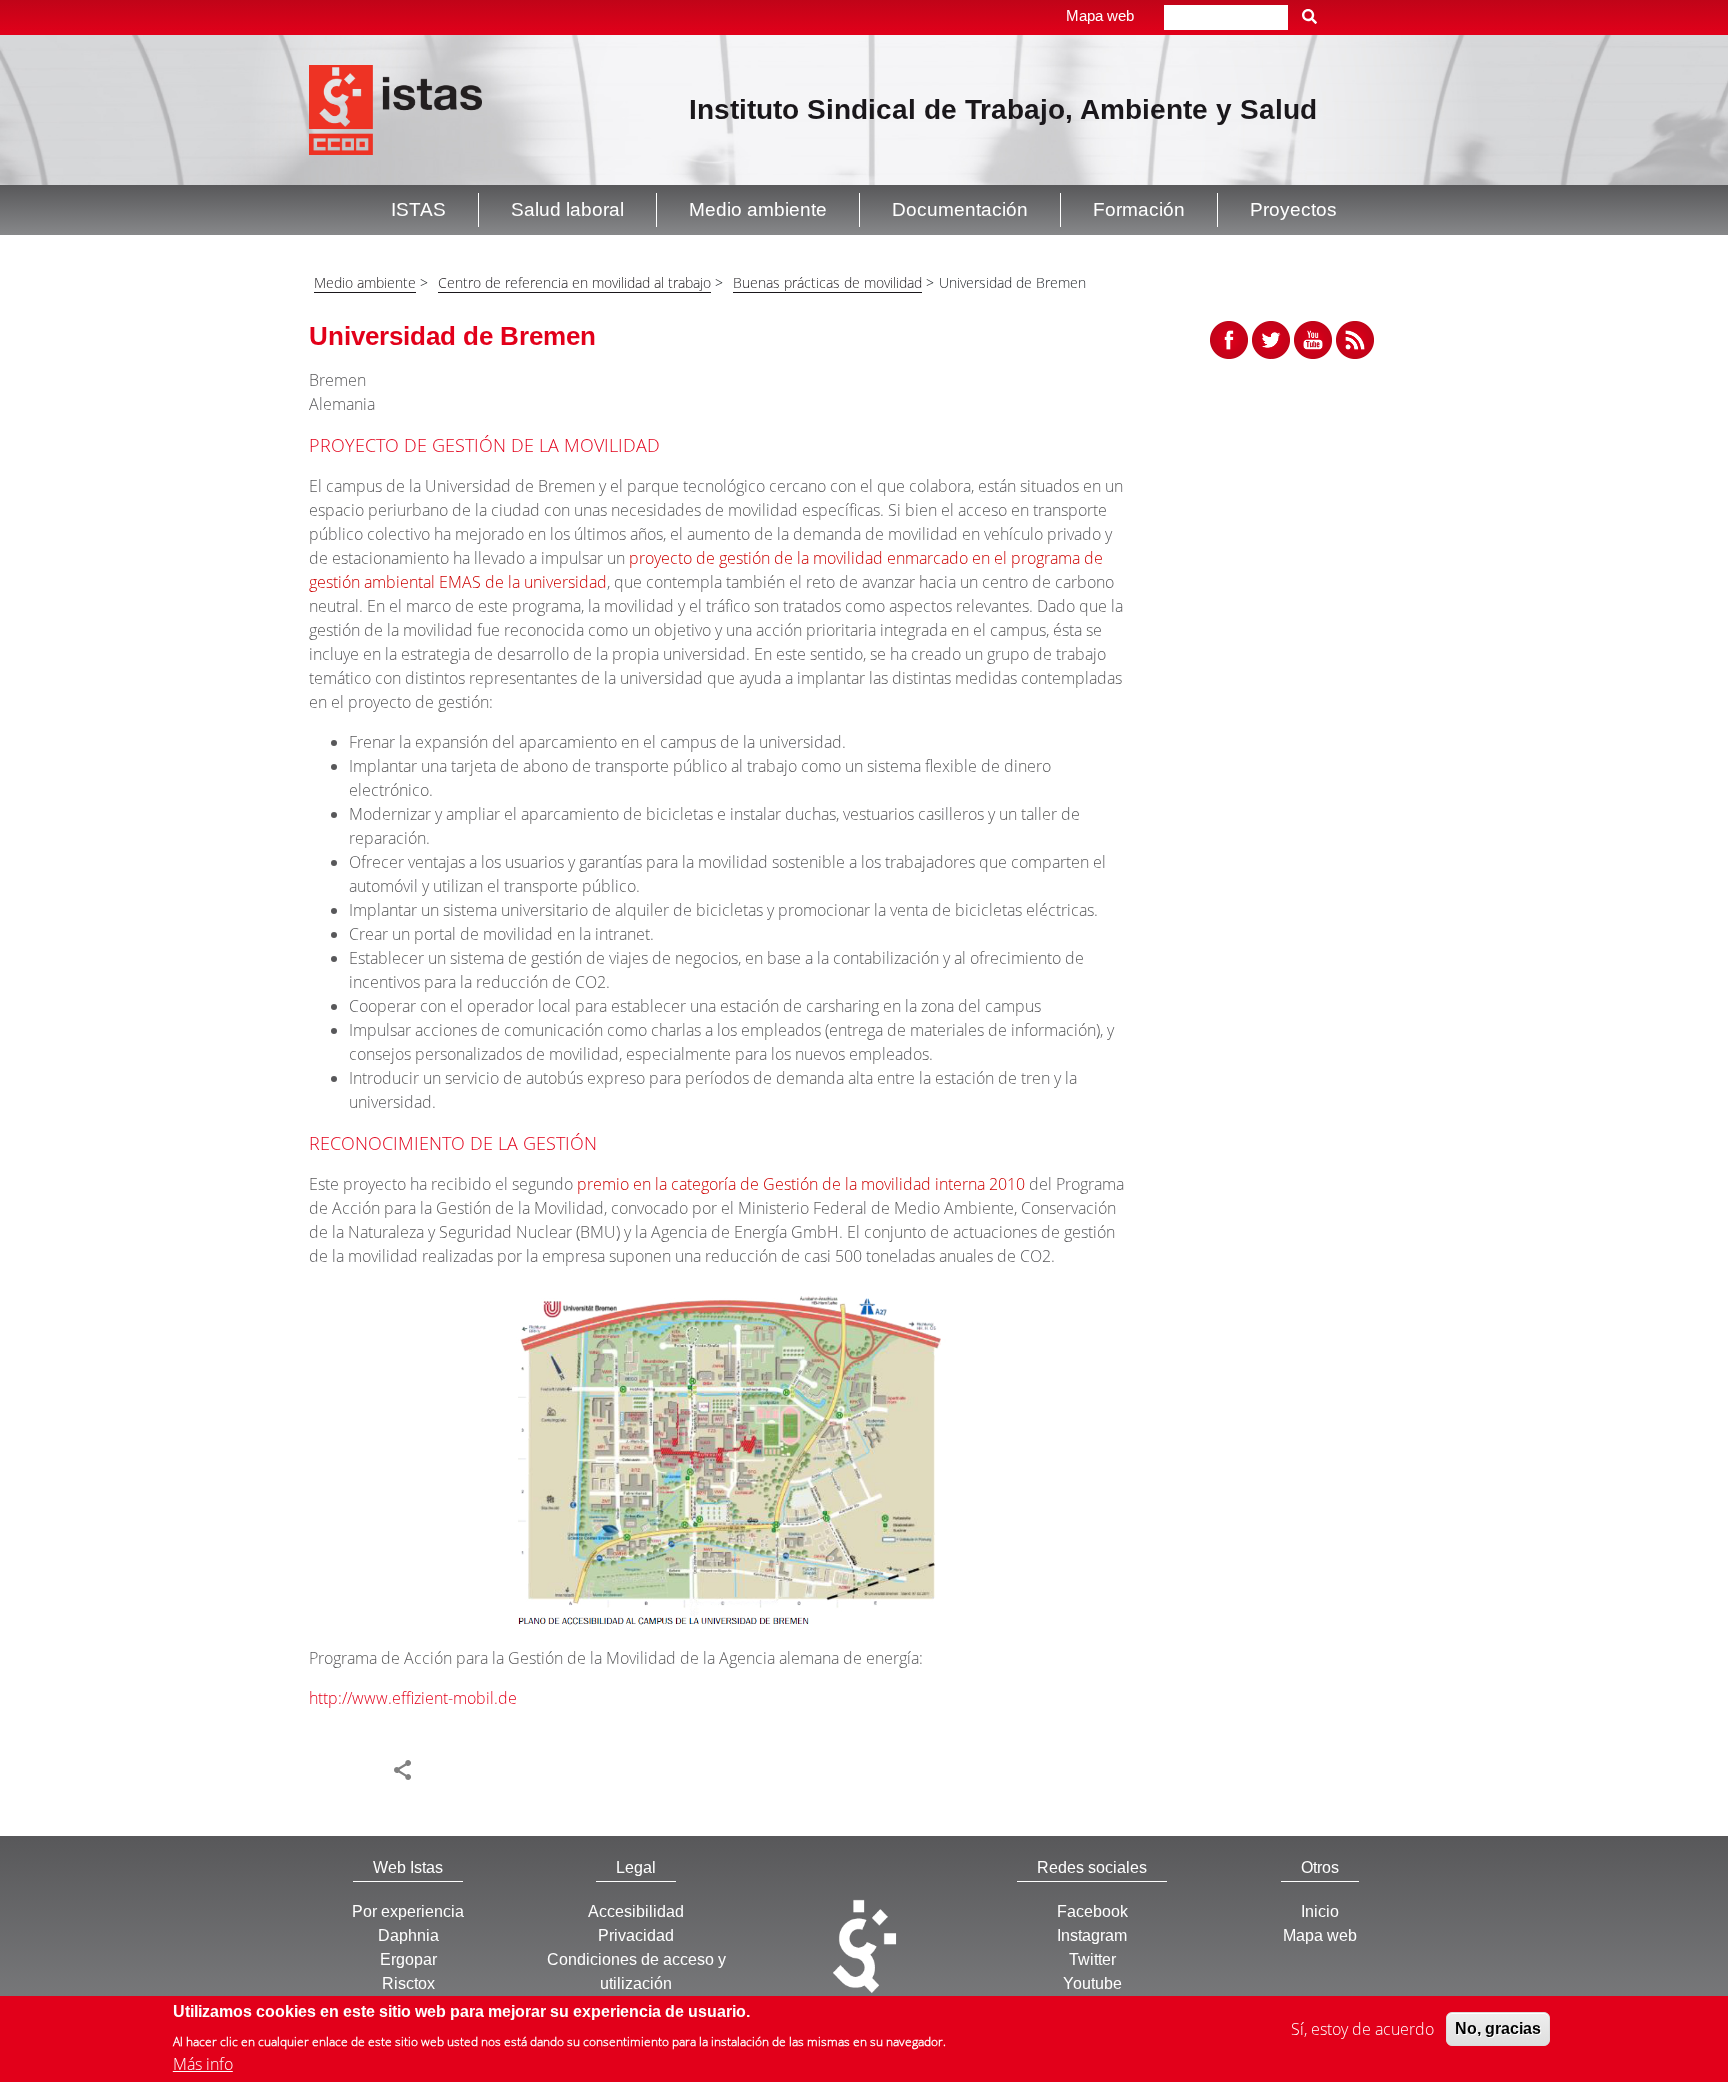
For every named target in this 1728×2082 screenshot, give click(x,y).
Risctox (408, 1983)
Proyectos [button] (1293, 209)
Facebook (1092, 1911)
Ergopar (408, 1959)
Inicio (1320, 1911)
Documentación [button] (960, 209)
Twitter (1092, 1959)
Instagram (1092, 1935)
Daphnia (408, 1935)
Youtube (1092, 1983)
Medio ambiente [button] (758, 209)
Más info (203, 2064)
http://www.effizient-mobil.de (413, 1698)
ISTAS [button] (418, 209)
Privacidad (636, 1935)
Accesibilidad (636, 1911)
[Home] (395, 108)
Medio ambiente (365, 282)
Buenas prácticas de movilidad (827, 282)
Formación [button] (1139, 209)
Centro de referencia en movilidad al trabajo (574, 282)
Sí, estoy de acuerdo (1362, 2029)
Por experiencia (408, 1911)
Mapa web (1100, 15)
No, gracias (1498, 2028)
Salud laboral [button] (567, 209)
